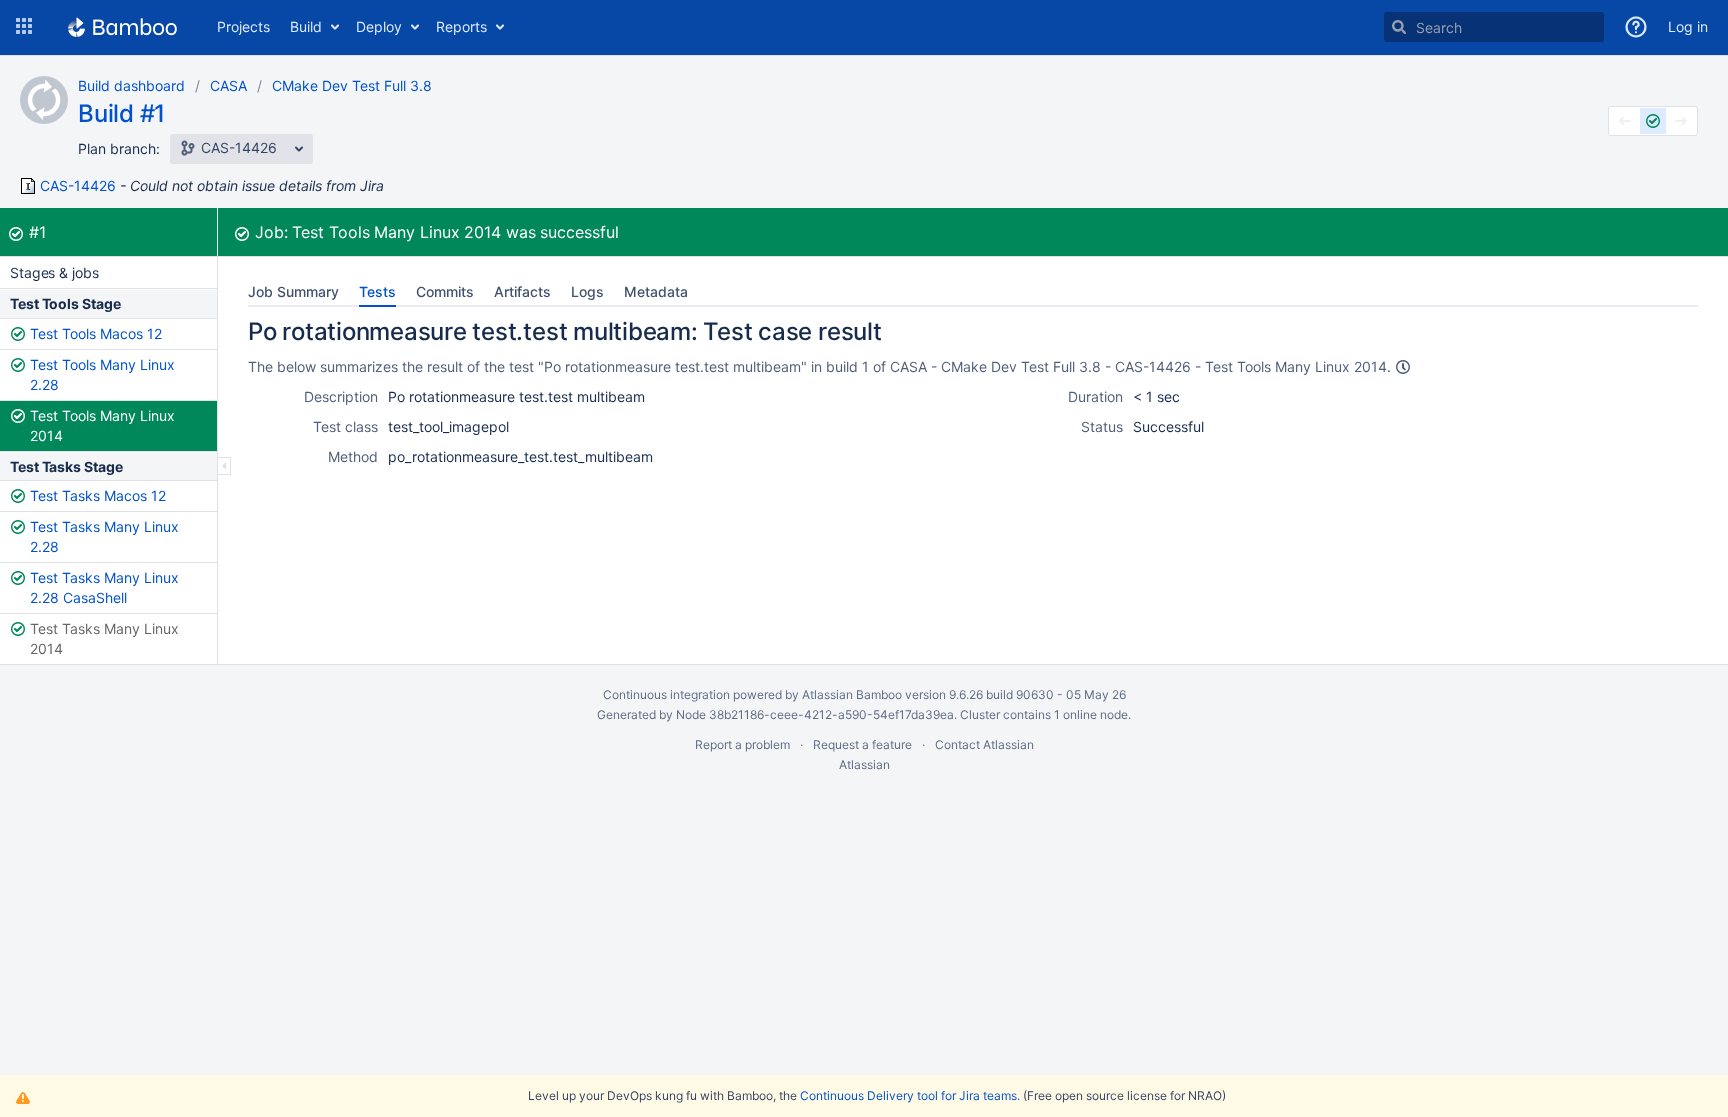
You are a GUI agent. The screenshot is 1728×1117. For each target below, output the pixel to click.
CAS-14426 (78, 186)
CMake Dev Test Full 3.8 (352, 85)
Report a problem (742, 744)
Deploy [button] (379, 26)
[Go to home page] (122, 27)
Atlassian (864, 764)
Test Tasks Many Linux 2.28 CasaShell (104, 587)
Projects (243, 26)
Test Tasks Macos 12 (98, 495)
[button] (24, 27)
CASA (228, 85)
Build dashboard (131, 85)
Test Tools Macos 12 (96, 333)
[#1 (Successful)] (1653, 121)
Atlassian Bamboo (852, 694)
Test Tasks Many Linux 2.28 (104, 536)
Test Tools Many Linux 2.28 (102, 374)
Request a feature (862, 744)
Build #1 (121, 113)
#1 (37, 232)
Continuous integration (666, 694)
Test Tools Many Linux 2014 (102, 425)
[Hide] (224, 466)
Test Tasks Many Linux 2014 (104, 638)
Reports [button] (461, 26)
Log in (1688, 26)
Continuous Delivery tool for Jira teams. (910, 1095)
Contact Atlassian (984, 744)
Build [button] (306, 26)
